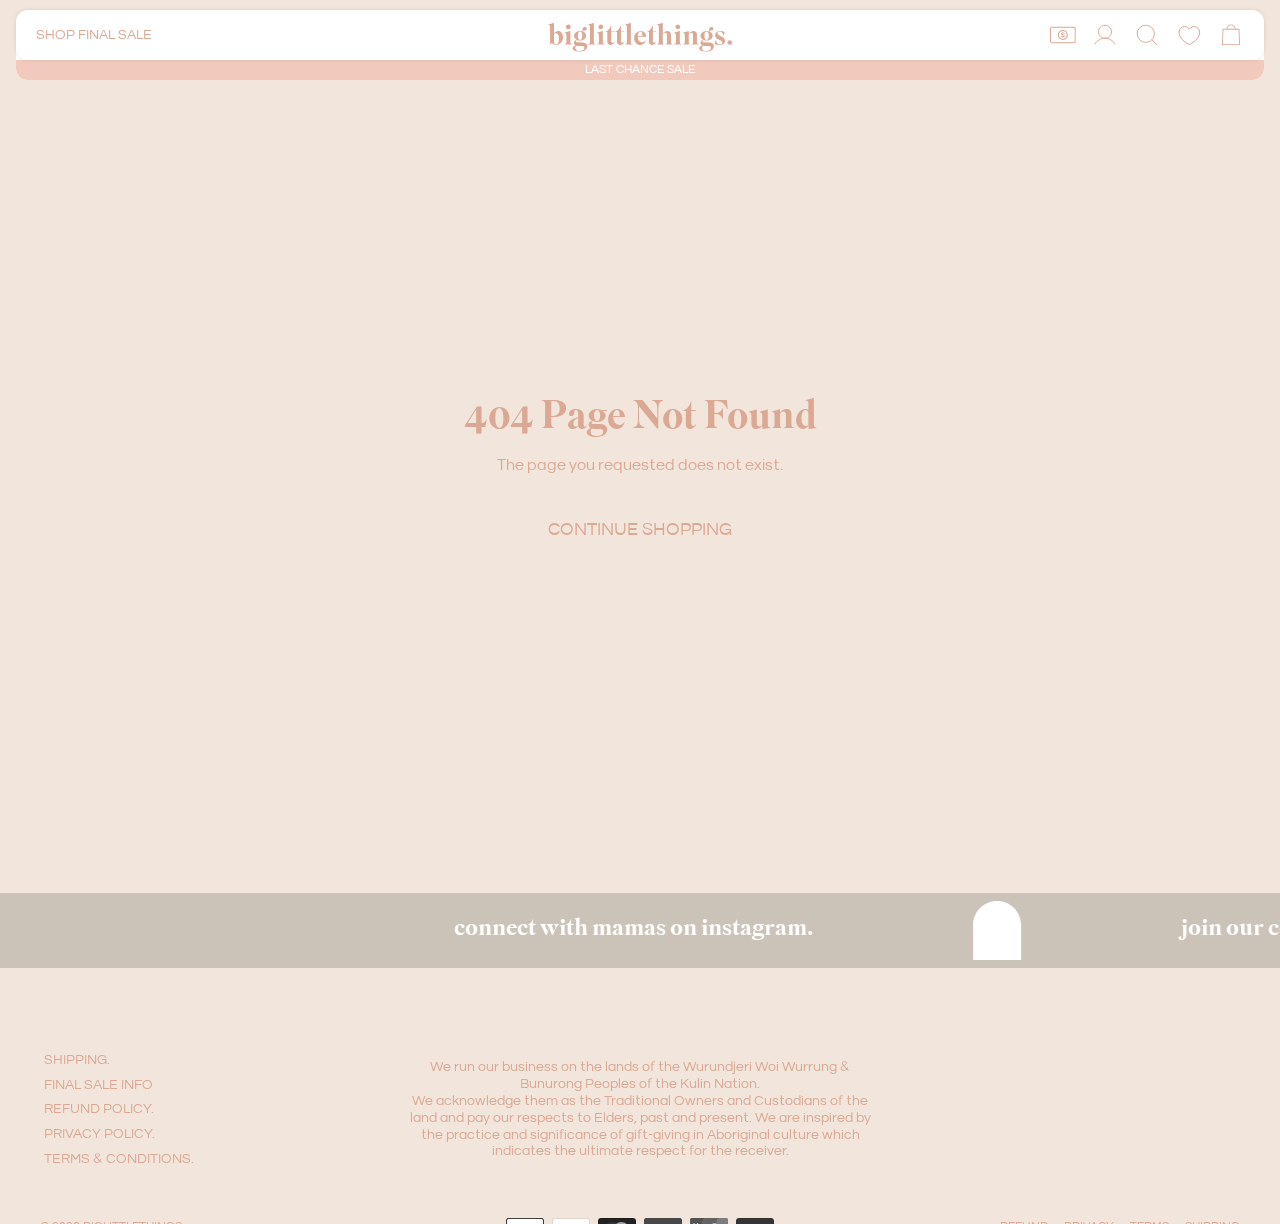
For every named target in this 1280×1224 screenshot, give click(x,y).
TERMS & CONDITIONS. (119, 1159)
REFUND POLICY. (99, 1109)
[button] (1147, 35)
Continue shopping (640, 529)
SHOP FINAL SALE (94, 35)
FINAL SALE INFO (98, 1085)
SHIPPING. (77, 1060)
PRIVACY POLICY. (99, 1134)
